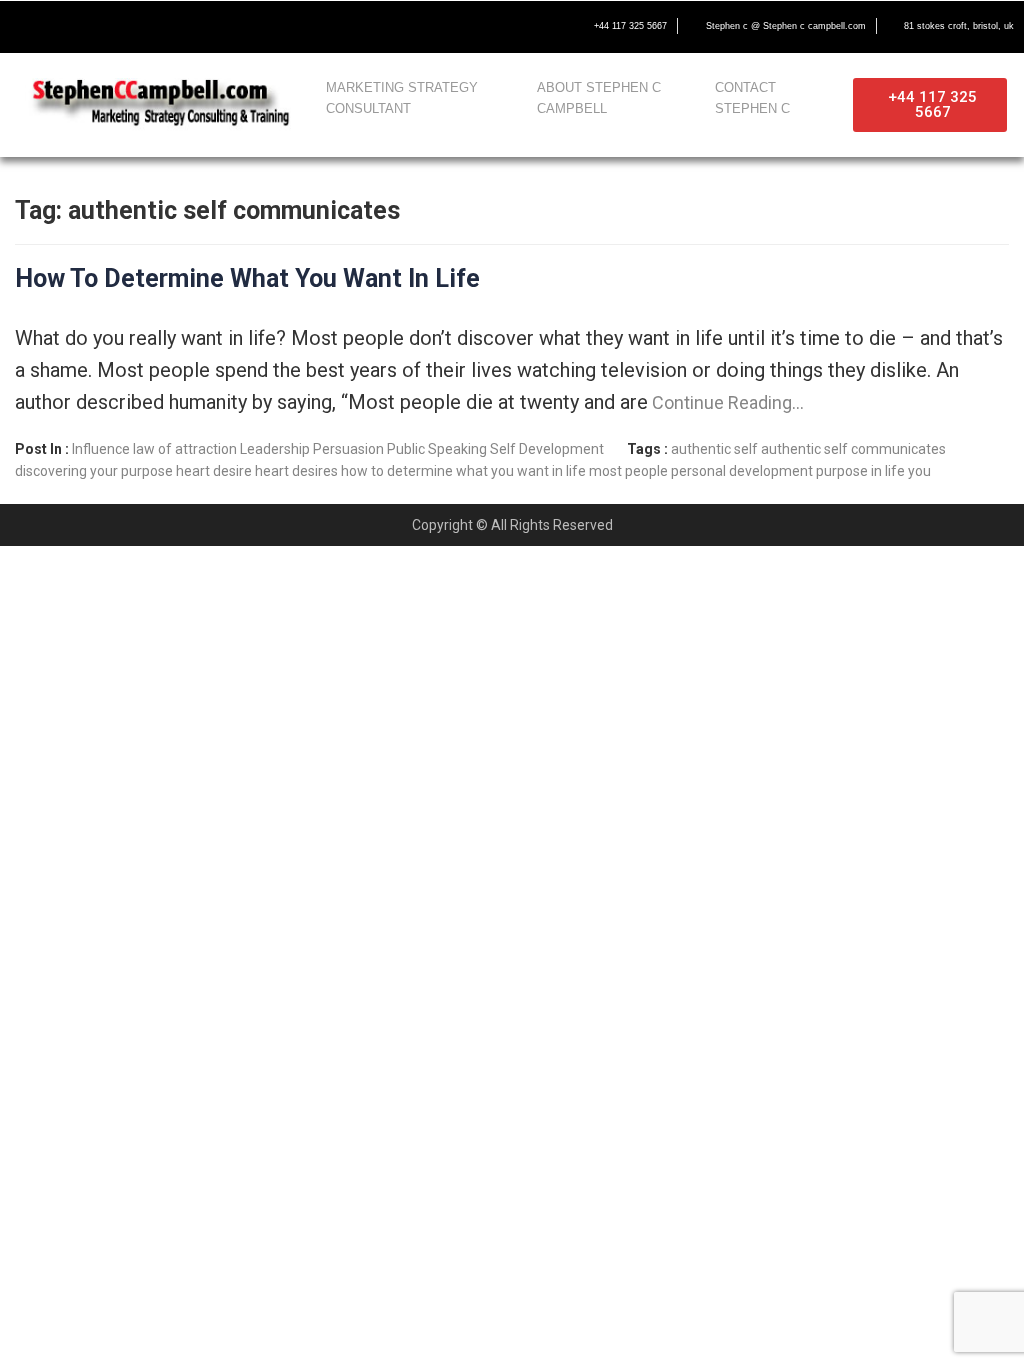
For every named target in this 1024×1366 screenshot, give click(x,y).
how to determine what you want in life (463, 471)
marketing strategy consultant (402, 98)
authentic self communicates (853, 449)
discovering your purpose (94, 471)
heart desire (214, 471)
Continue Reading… (726, 402)
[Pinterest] (194, 27)
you (919, 471)
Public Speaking (437, 449)
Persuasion (348, 449)
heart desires (296, 471)
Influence (101, 449)
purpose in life (860, 471)
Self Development (547, 449)
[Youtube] (110, 27)
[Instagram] (152, 27)
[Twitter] (68, 27)
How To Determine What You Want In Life (247, 278)
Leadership (275, 449)
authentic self (714, 449)
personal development (742, 471)
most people (628, 471)
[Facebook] (26, 27)
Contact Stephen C (752, 98)
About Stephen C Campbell (599, 98)
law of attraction (185, 449)
